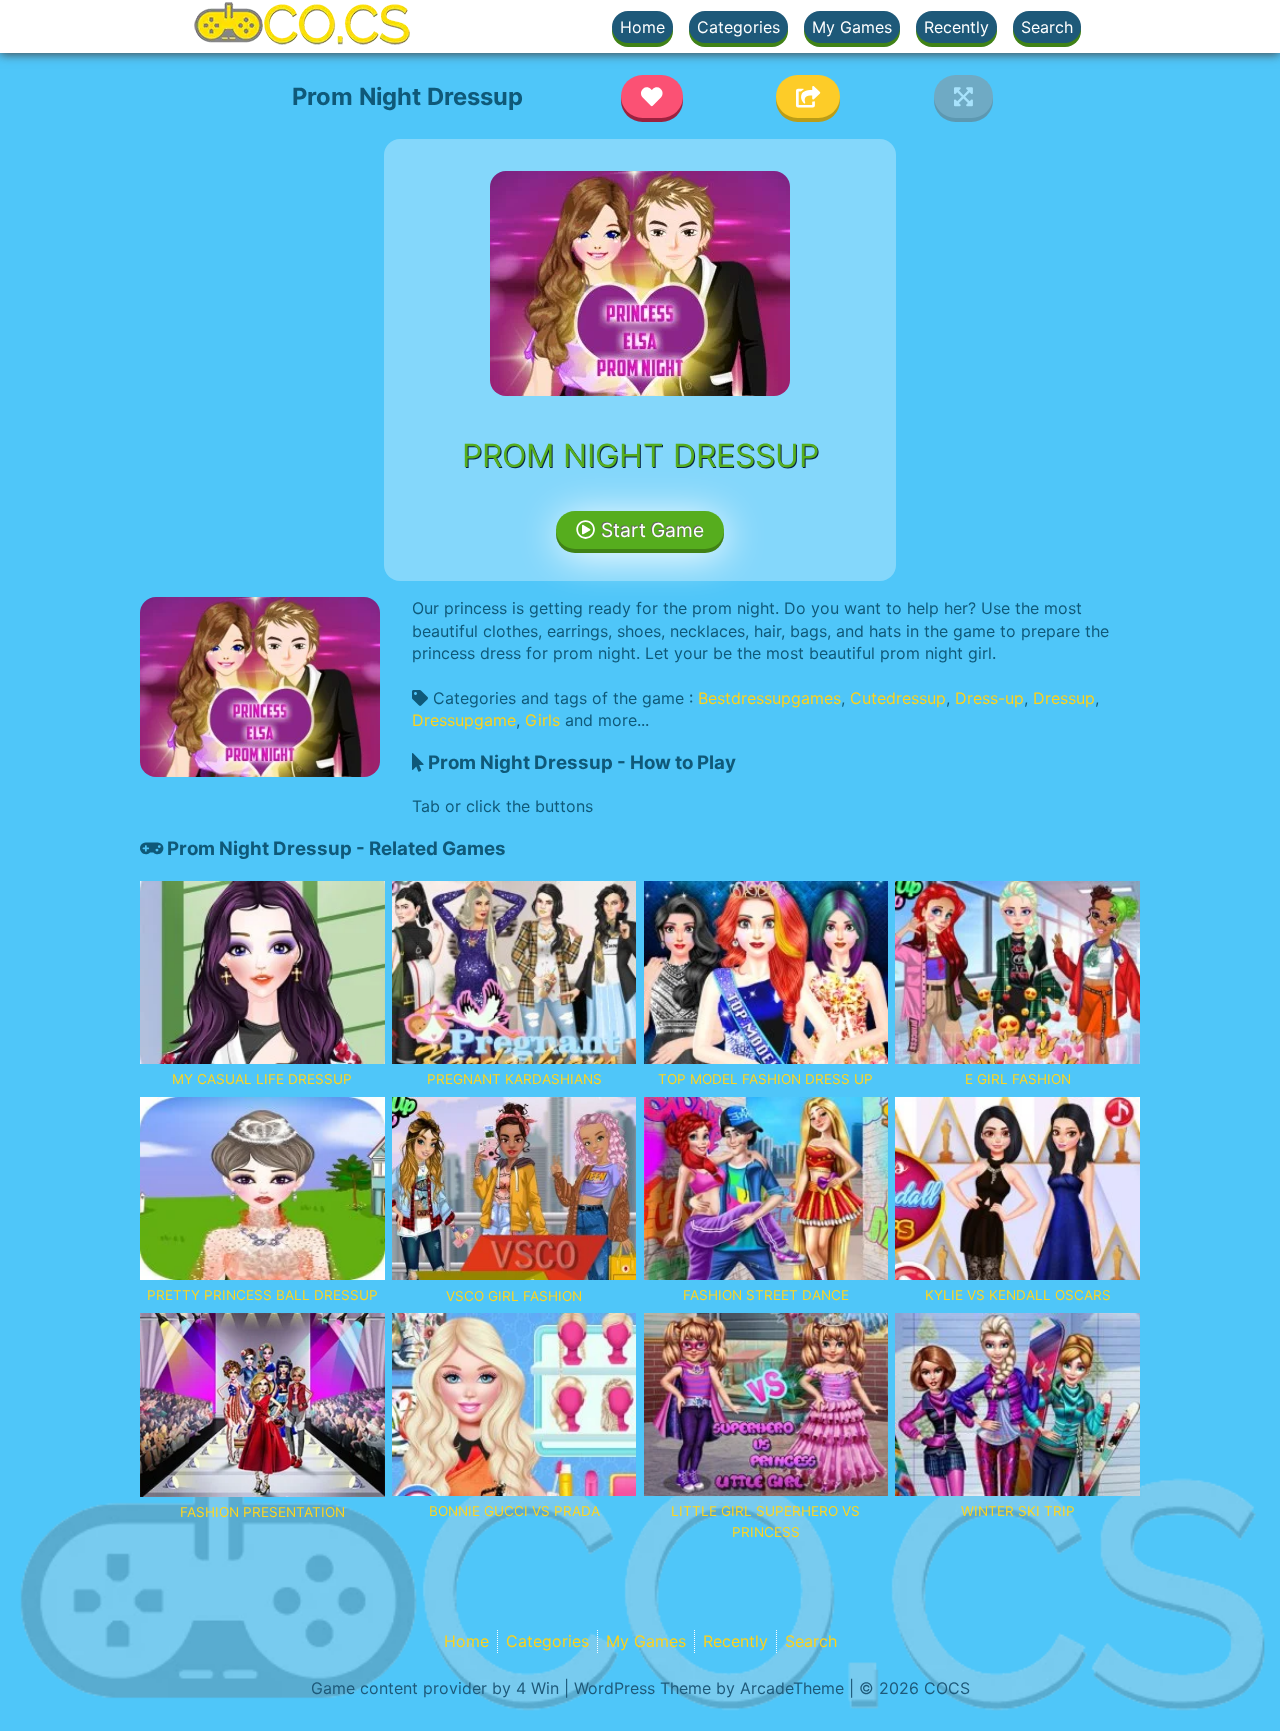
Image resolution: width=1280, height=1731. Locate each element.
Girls (542, 720)
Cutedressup (898, 698)
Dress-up (989, 698)
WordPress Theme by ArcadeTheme (709, 1688)
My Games (852, 27)
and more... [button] (607, 720)
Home (642, 27)
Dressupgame (464, 720)
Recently (956, 27)
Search (1047, 27)
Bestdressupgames (769, 698)
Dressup (1064, 698)
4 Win (537, 1688)
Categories (738, 27)
